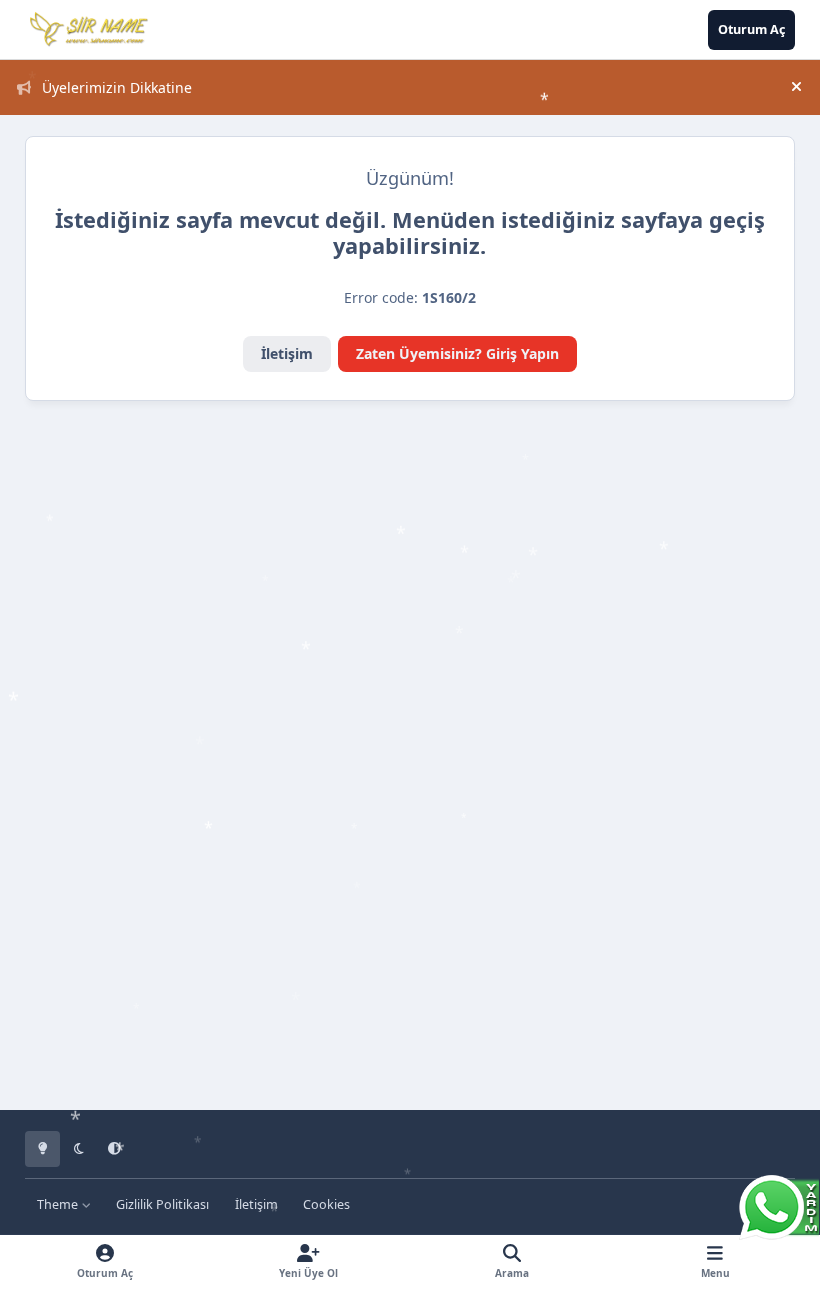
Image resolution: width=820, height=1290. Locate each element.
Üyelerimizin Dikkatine (117, 87)
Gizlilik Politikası (162, 1204)
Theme (59, 1204)
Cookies (326, 1204)
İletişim (287, 353)
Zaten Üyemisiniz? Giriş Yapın (457, 353)
